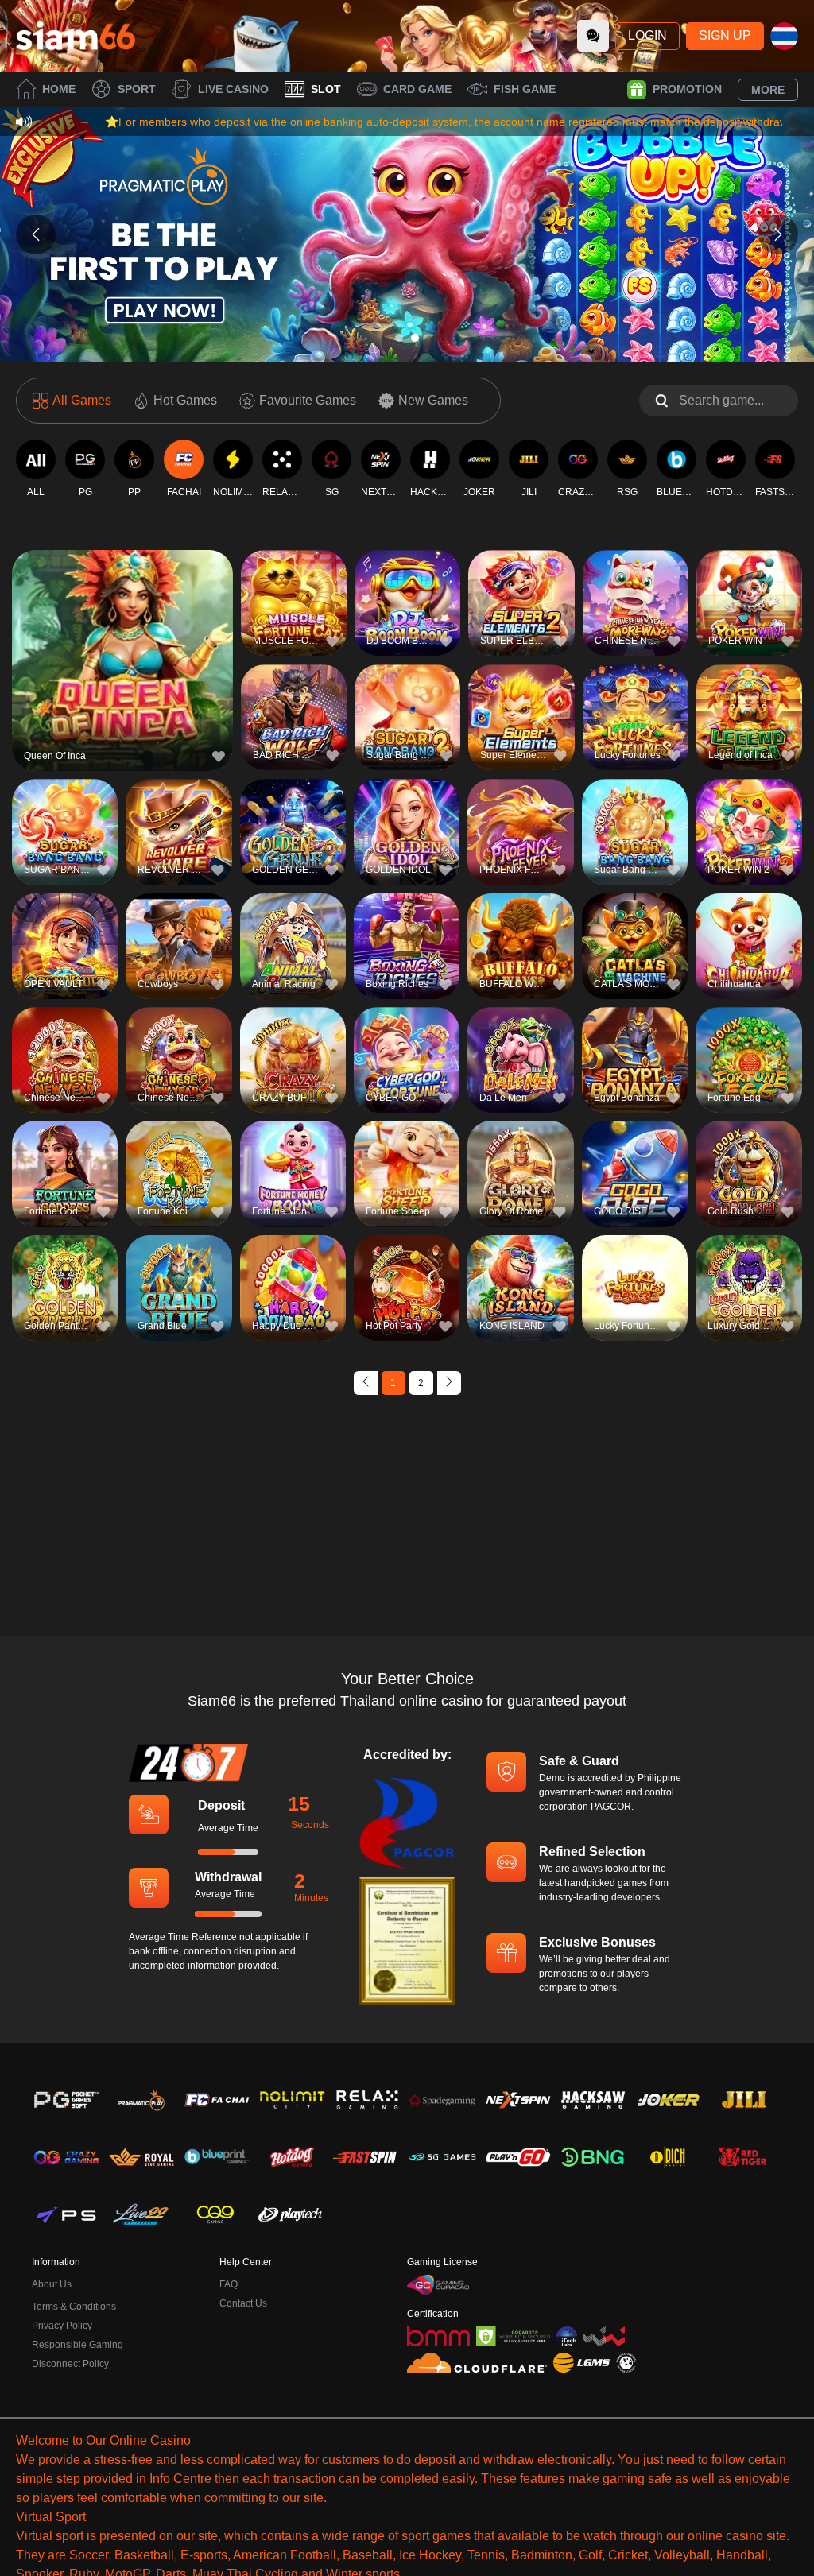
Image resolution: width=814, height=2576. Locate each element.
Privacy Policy (62, 2326)
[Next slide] (778, 234)
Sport (137, 89)
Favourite (123, 631)
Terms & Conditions (74, 2307)
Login (647, 35)
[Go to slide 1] (399, 338)
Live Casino (233, 89)
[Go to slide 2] (415, 338)
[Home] (76, 36)
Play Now (123, 667)
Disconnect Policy (70, 2364)
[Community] (593, 36)
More (768, 90)
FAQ (229, 2284)
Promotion (687, 89)
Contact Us (243, 2303)
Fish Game (525, 89)
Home (59, 89)
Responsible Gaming (78, 2345)
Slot (326, 89)
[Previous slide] (36, 234)
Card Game (417, 89)
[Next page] (449, 1383)
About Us (52, 2284)
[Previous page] (366, 1383)
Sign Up (725, 35)
